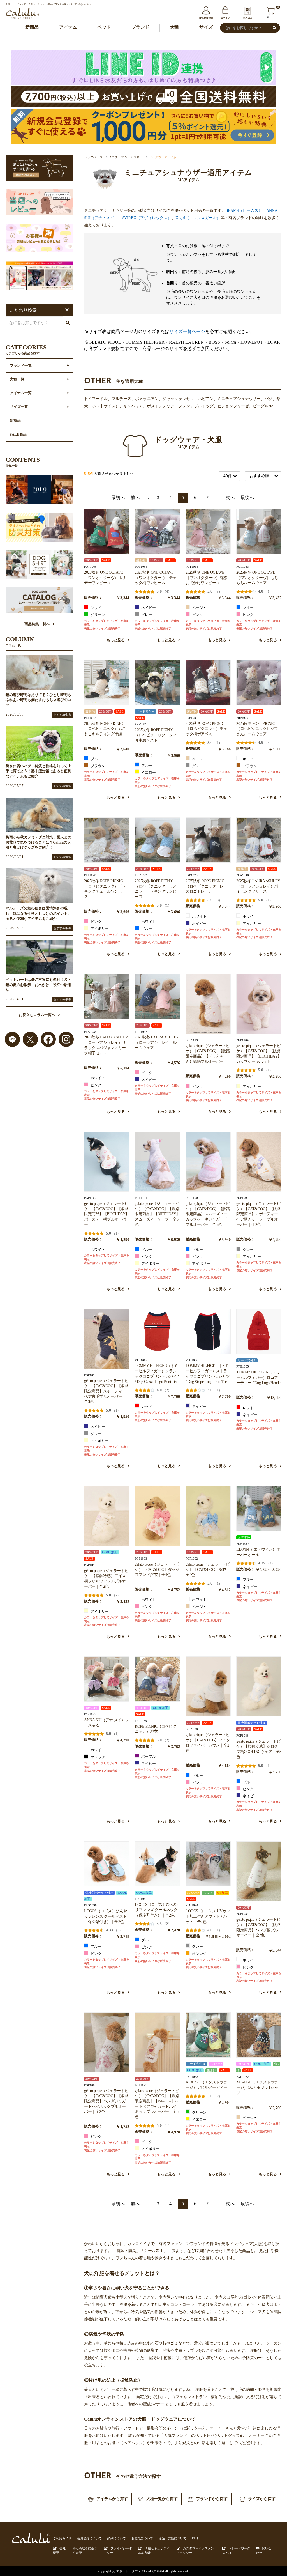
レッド (96, 608)
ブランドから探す (212, 2499)
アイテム (68, 27)
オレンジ (199, 1954)
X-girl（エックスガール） (198, 218)
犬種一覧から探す (162, 2499)
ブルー (248, 608)
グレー (146, 615)
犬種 (174, 27)
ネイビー (148, 608)
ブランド (140, 27)
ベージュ (199, 608)
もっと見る (116, 640)
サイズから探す (262, 2499)
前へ (135, 497)
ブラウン (97, 766)
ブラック (97, 1757)
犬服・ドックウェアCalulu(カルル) (140, 2571)
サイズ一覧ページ (187, 331)
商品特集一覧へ (37, 624)
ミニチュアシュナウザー (126, 157)
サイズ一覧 (19, 407)
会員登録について (89, 2538)
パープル (148, 1757)
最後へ (247, 497)
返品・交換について (173, 2538)
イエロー (148, 773)
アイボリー (99, 929)
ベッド (104, 27)
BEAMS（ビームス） (244, 210)
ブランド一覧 (21, 366)
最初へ (118, 497)
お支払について (142, 2538)
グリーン (97, 615)
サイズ (206, 27)
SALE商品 (18, 435)
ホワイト (250, 759)
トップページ (93, 157)
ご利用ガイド (62, 2538)
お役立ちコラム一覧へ (37, 1015)
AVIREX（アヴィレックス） (147, 218)
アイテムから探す (112, 2499)
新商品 (32, 27)
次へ (230, 497)
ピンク (197, 615)
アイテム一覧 (21, 393)
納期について (117, 2538)
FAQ (195, 2538)
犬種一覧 (17, 379)
